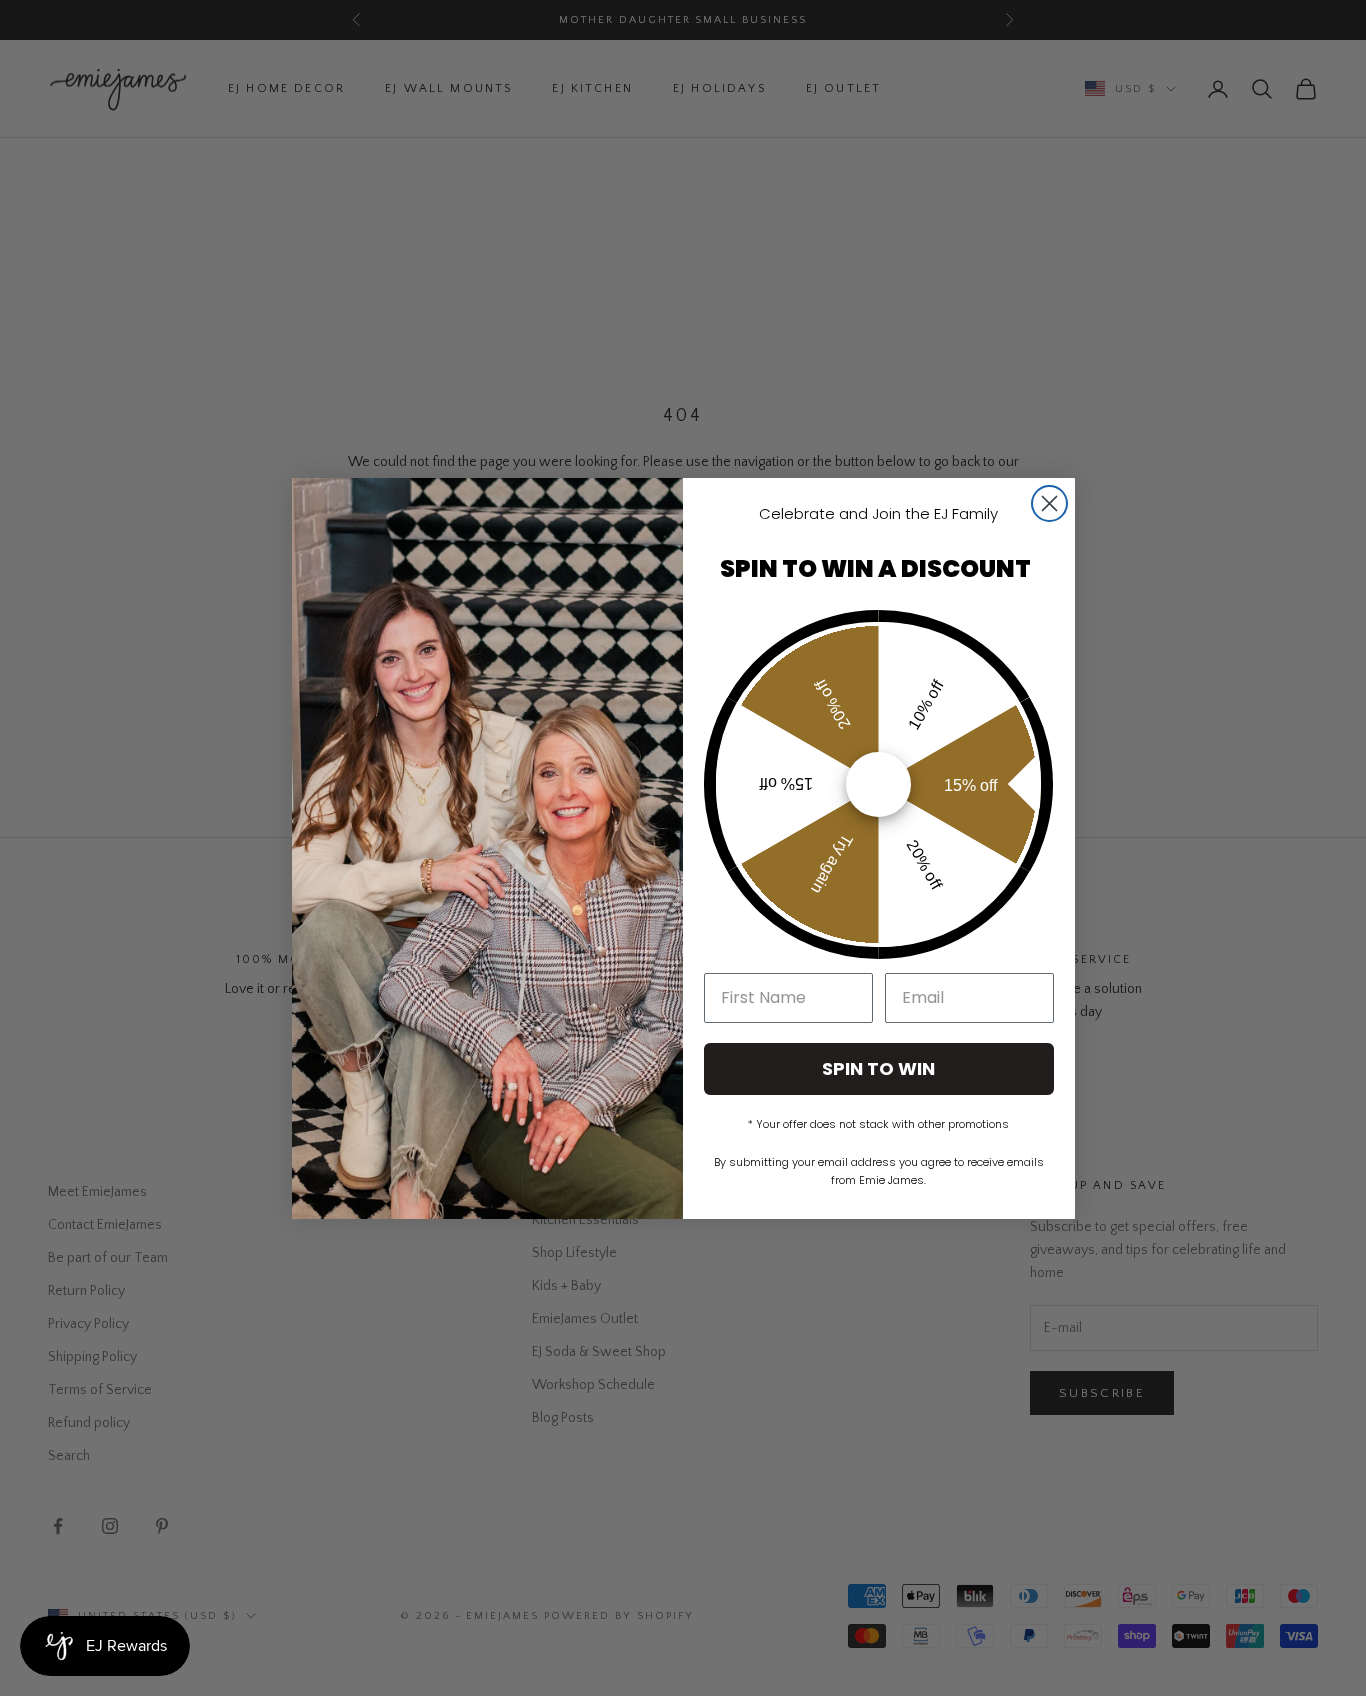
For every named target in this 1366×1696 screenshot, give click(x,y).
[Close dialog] (1049, 503)
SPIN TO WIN (878, 1068)
